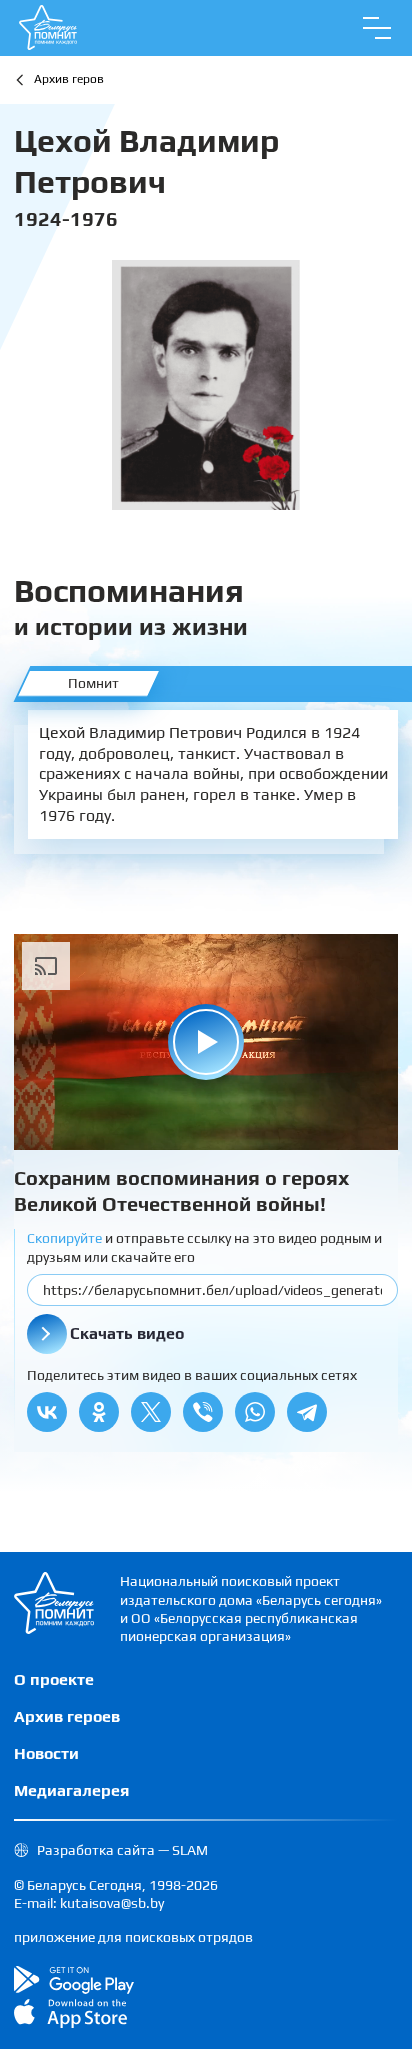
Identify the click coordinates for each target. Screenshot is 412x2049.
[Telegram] (307, 1412)
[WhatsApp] (255, 1412)
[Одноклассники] (99, 1412)
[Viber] (203, 1412)
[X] (151, 1412)
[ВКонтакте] (47, 1412)
